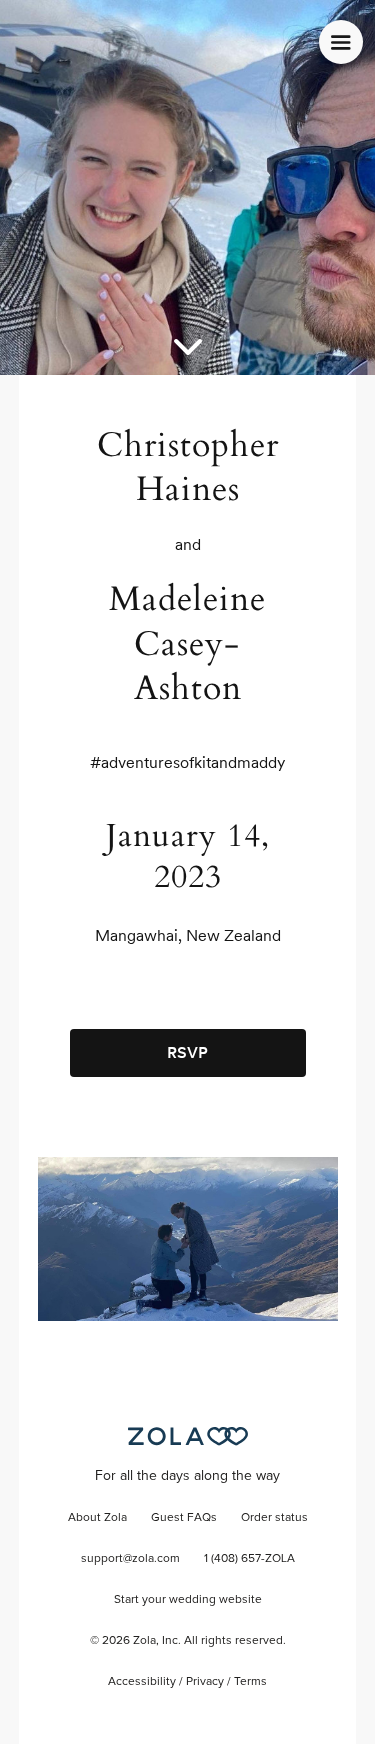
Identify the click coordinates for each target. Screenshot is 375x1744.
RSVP (187, 1052)
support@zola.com (130, 1559)
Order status (274, 1518)
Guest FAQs (184, 1518)
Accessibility (142, 1682)
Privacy (205, 1682)
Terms (250, 1682)
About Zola (97, 1518)
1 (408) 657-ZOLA (249, 1559)
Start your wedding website (188, 1600)
